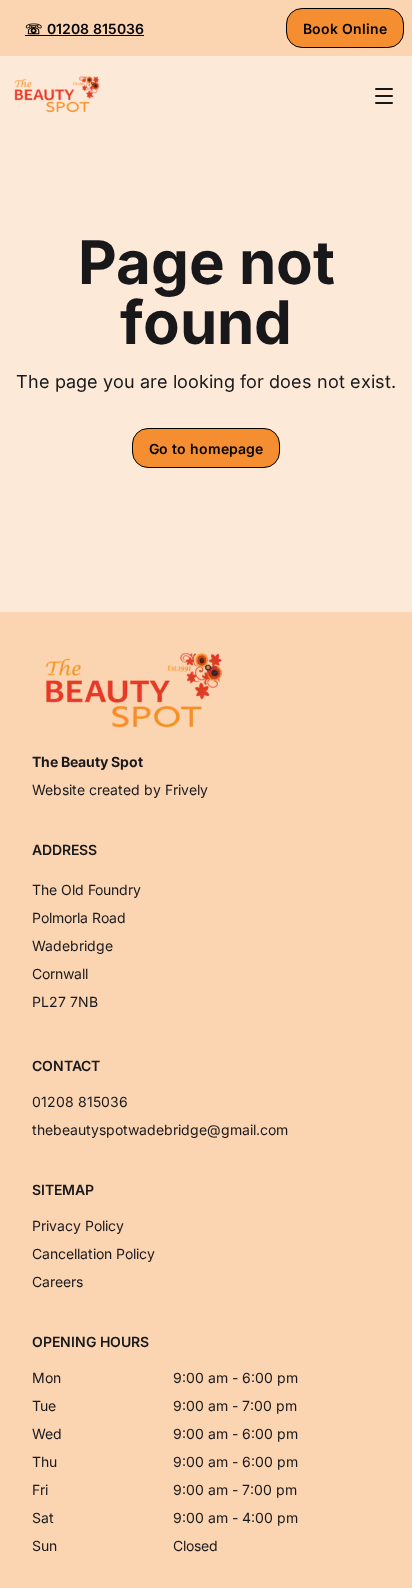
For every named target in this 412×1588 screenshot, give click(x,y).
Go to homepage (206, 448)
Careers (57, 1281)
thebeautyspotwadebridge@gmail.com (160, 1129)
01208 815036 (80, 1101)
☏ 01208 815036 (84, 28)
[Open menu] (384, 96)
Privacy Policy (78, 1225)
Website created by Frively (120, 789)
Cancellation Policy (93, 1253)
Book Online (345, 28)
